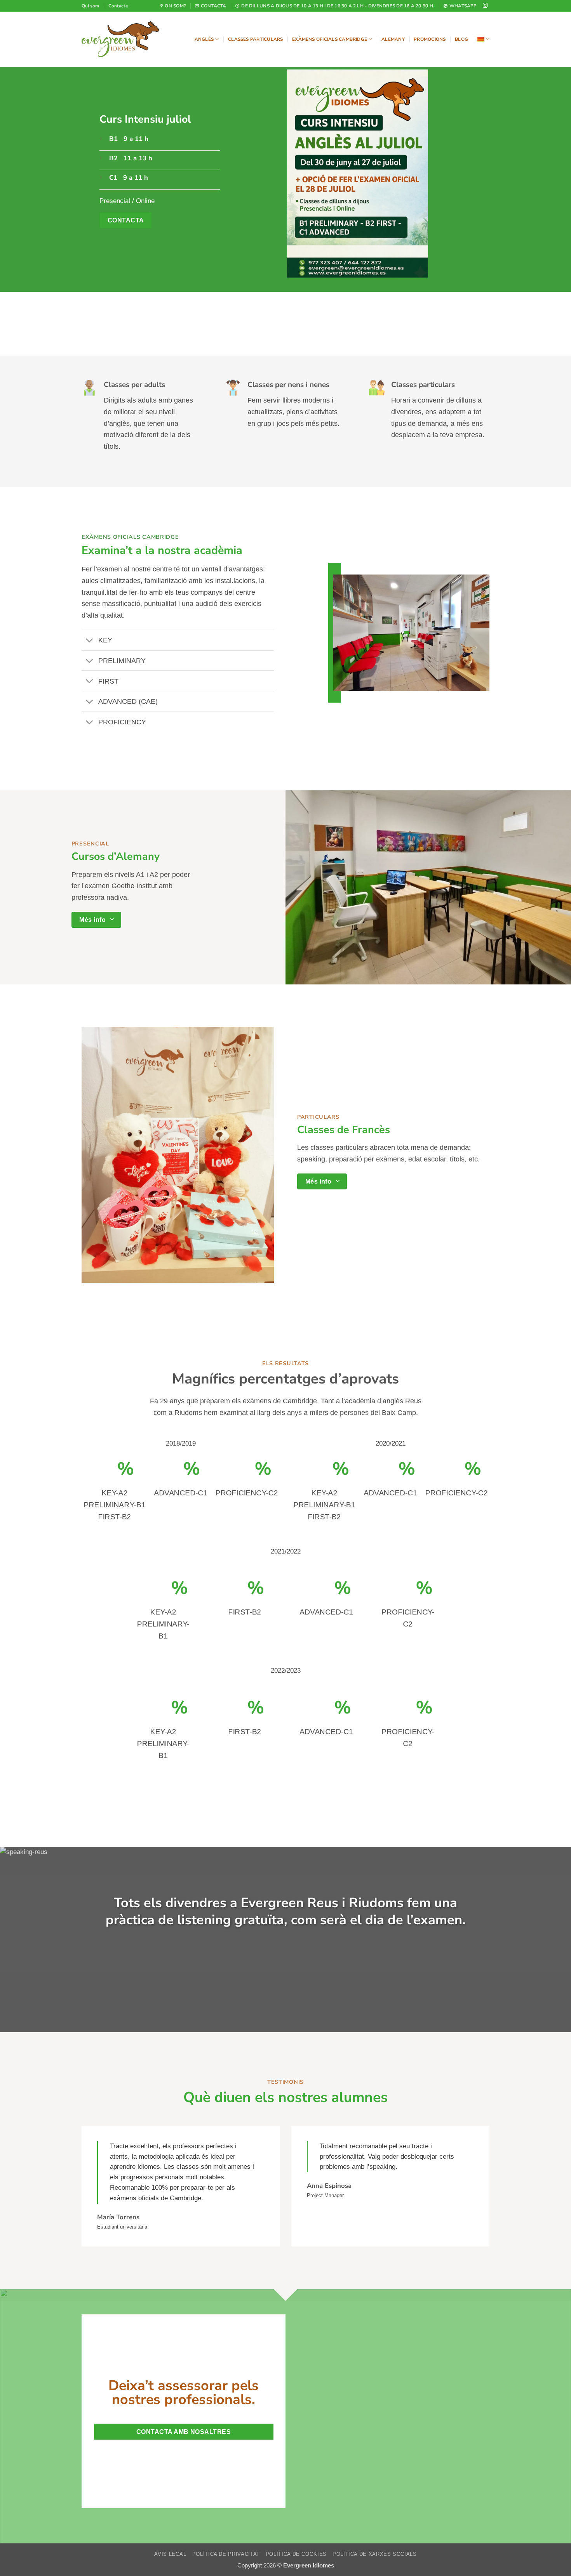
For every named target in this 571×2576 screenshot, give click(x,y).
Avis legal (170, 2554)
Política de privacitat (226, 2554)
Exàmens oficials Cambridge (330, 39)
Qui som (90, 6)
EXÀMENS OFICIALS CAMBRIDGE (130, 537)
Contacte (118, 6)
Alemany (393, 39)
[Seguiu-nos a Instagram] (485, 6)
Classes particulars (255, 39)
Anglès (204, 39)
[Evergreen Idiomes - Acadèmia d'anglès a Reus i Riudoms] (120, 39)
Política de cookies (296, 2554)
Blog (461, 39)
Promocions (430, 39)
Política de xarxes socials (375, 2554)
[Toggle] (90, 641)
